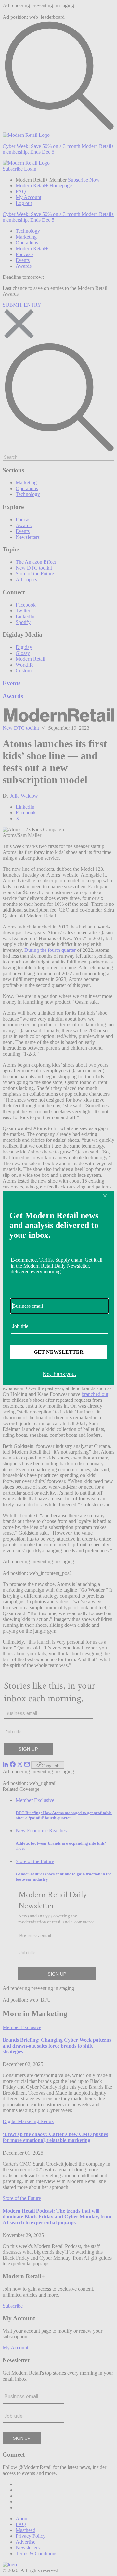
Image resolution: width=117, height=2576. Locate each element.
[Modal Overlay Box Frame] (58, 1288)
